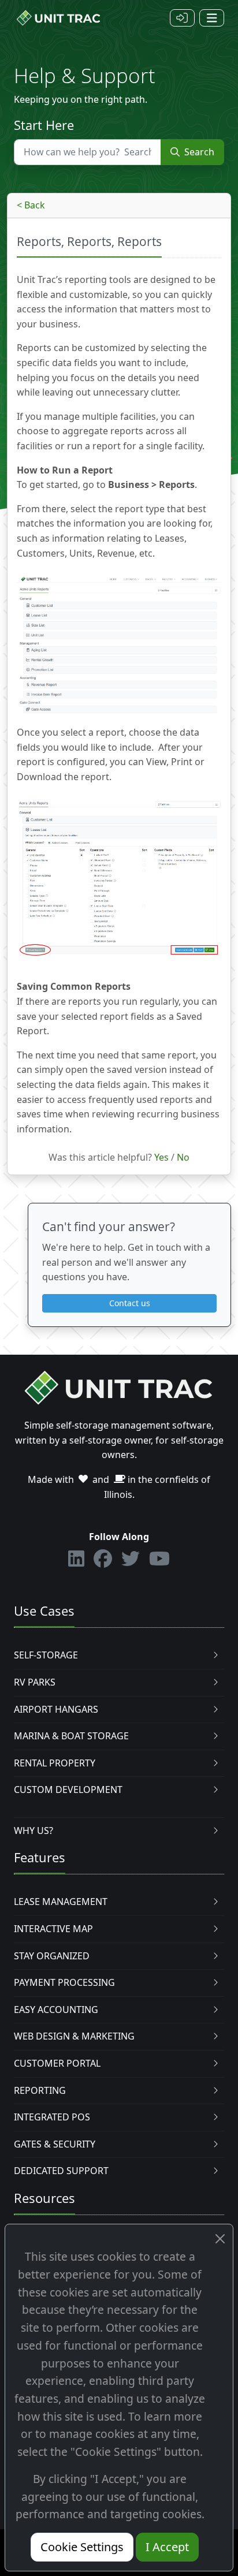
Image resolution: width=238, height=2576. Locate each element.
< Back (31, 205)
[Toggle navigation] (212, 18)
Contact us (130, 1303)
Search (198, 152)
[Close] (220, 2239)
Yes (161, 1157)
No (183, 1157)
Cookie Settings (82, 2547)
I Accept (167, 2547)
